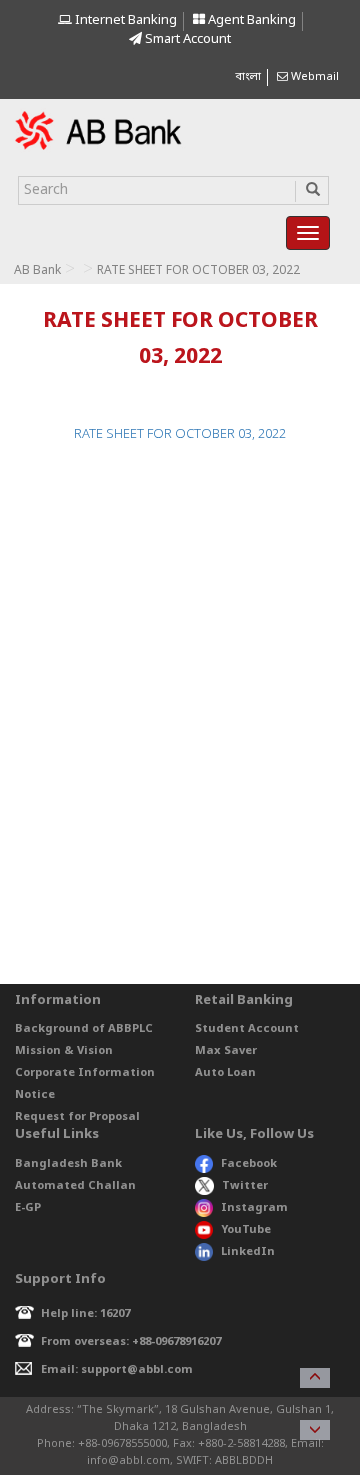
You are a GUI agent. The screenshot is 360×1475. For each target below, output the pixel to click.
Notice (35, 1095)
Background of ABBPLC (84, 1029)
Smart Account (186, 39)
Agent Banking (250, 20)
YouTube (246, 1230)
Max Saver (226, 1051)
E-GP (28, 1208)
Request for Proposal (77, 1117)
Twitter (245, 1186)
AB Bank (37, 271)
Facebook (249, 1164)
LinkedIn (248, 1252)
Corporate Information (85, 1073)
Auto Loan (225, 1073)
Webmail (313, 77)
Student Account (247, 1029)
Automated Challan (75, 1186)
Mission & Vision (64, 1051)
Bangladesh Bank (68, 1164)
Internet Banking (124, 20)
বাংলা (248, 77)
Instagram (254, 1208)
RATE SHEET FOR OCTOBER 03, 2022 (180, 434)
